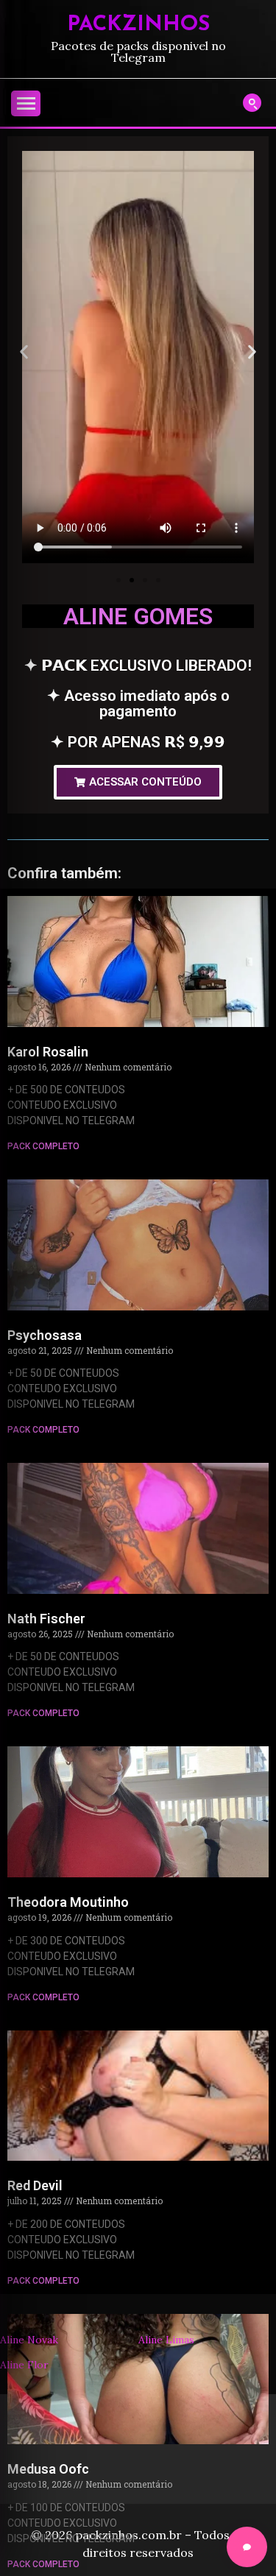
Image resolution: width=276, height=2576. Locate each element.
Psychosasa (45, 1335)
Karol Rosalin (48, 1052)
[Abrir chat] (247, 2547)
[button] (24, 352)
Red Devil (35, 2185)
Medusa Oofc (48, 2469)
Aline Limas (166, 2340)
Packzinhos (138, 25)
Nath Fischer (46, 1619)
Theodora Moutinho (68, 1902)
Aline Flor (24, 2365)
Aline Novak (29, 2340)
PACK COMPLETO (43, 1146)
